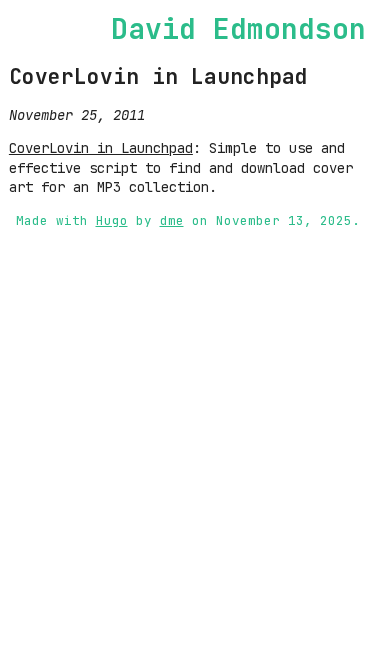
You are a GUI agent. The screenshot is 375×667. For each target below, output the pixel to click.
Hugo (112, 220)
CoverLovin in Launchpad (158, 76)
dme (172, 220)
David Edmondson (238, 28)
